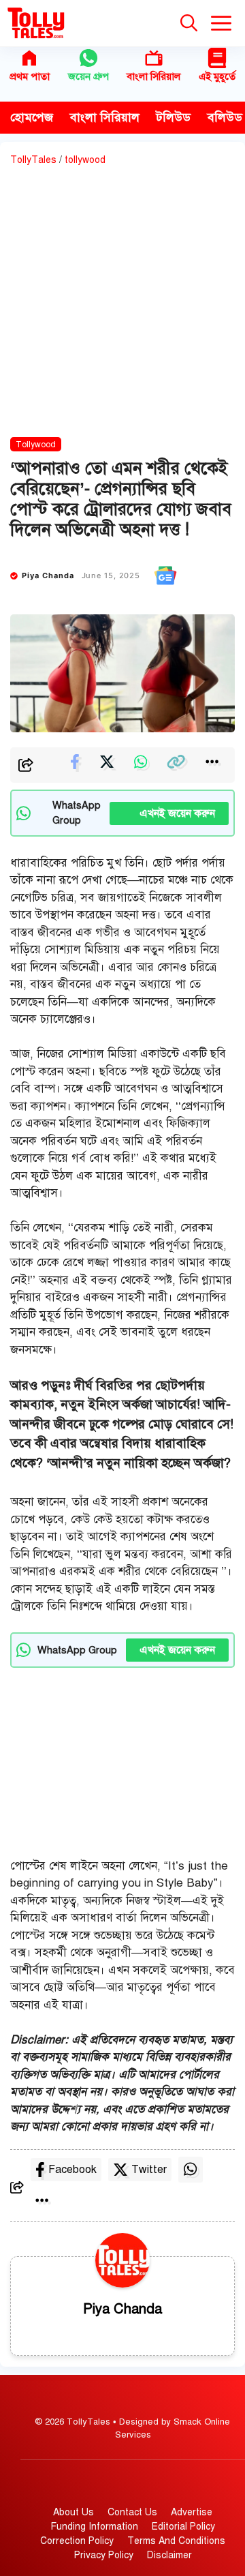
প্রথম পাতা (30, 76)
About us (73, 2512)
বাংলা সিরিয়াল (153, 76)
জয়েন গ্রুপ (88, 76)
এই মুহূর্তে (217, 76)
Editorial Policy (183, 2527)
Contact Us (132, 2512)
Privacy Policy (104, 2555)
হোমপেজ (32, 117)
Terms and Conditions (176, 2541)
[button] (189, 23)
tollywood (85, 160)
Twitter (149, 2170)
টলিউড (174, 117)
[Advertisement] (122, 304)
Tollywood (36, 445)
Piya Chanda (48, 575)
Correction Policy (77, 2541)
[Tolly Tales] (36, 23)
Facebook (72, 2170)
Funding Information (95, 2527)
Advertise (192, 2512)
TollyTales (33, 160)
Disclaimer (169, 2555)
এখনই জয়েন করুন (169, 813)
